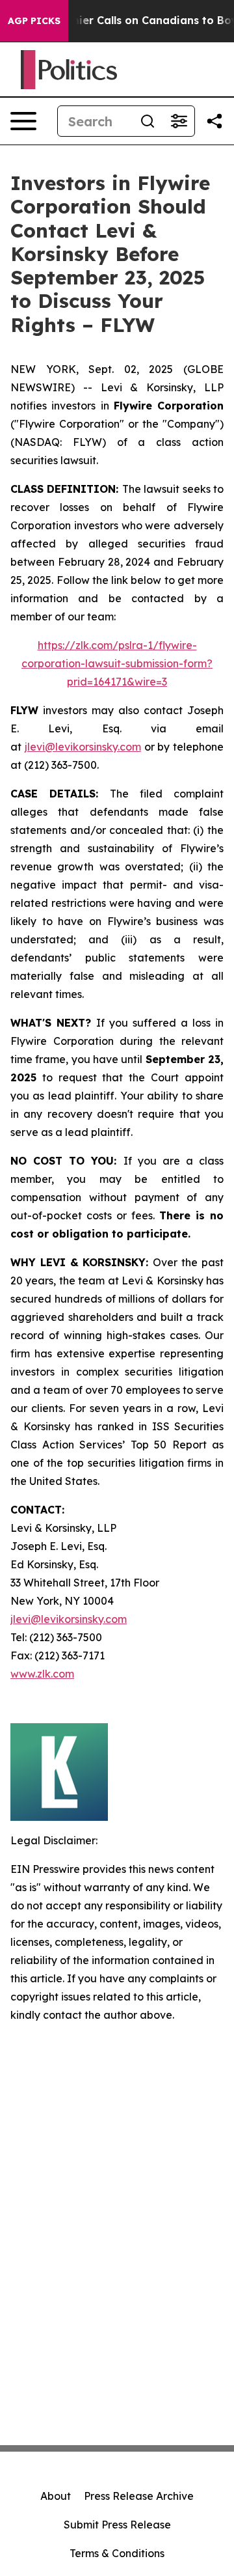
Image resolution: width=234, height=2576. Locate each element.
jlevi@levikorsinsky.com (83, 747)
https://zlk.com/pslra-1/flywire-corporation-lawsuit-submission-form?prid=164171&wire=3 (117, 663)
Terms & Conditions (117, 2553)
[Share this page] (214, 121)
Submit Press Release (117, 2525)
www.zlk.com (42, 1674)
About (56, 2496)
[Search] (148, 121)
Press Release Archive (139, 2496)
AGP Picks (34, 21)
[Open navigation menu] (23, 121)
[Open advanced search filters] (179, 121)
